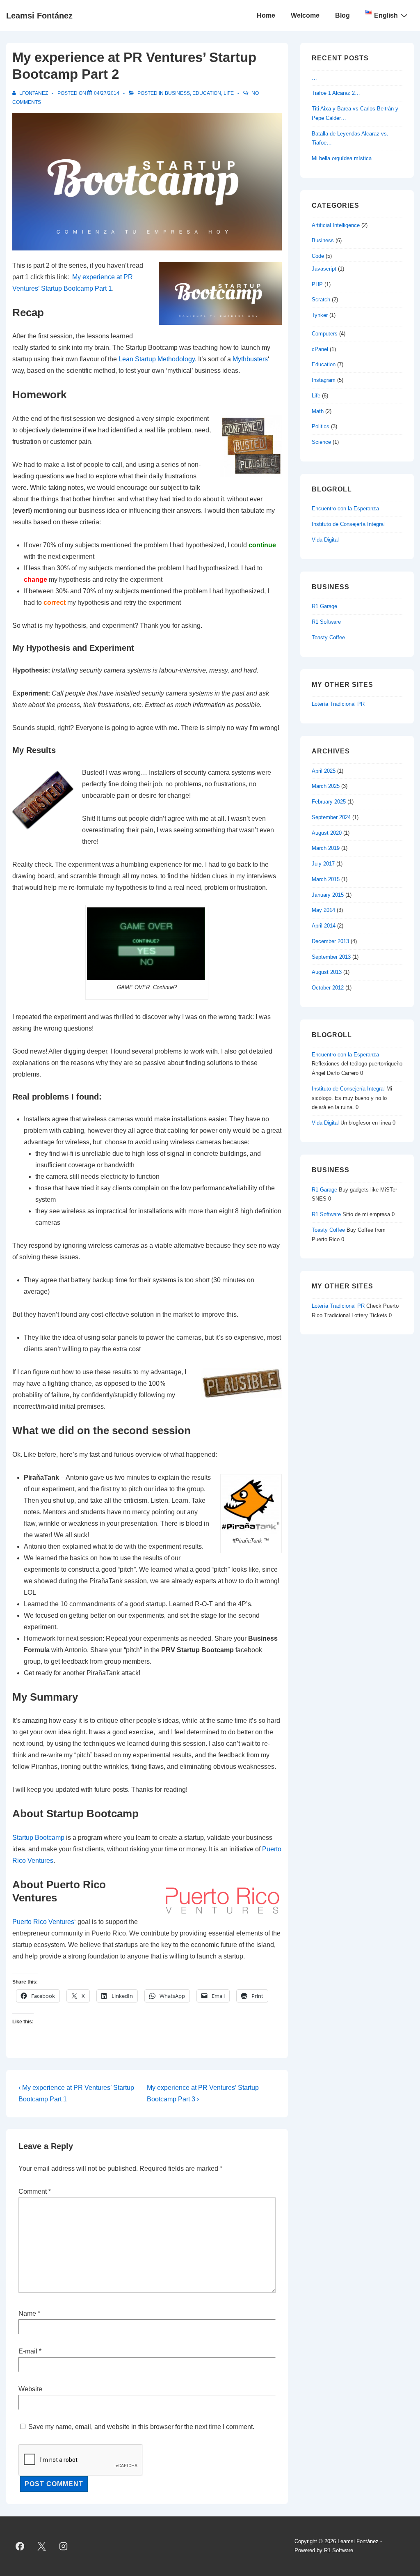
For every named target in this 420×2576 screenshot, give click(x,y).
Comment (35, 2191)
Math (318, 411)
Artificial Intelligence (336, 225)
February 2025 (329, 802)
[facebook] (20, 2546)
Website (30, 2389)
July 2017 (323, 864)
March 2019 (326, 848)
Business (177, 93)
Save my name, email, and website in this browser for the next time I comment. (141, 2427)
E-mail (28, 2351)
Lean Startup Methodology (157, 359)
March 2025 (326, 786)
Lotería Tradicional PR (338, 704)
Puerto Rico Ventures (43, 1922)
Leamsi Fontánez (39, 16)
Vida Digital (325, 540)
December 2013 (330, 941)
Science (321, 442)
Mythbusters (250, 359)
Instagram (324, 380)
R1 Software (326, 622)
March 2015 (326, 879)
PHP (317, 284)
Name (27, 2313)
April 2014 (324, 926)
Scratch (321, 300)
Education (207, 93)
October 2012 (328, 988)
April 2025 (324, 771)
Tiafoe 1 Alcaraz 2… (336, 93)
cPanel (320, 349)
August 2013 (327, 972)
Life (229, 93)
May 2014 (323, 910)
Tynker (320, 315)
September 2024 (331, 817)
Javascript (324, 269)
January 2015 (328, 895)
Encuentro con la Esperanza (345, 509)
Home (266, 15)
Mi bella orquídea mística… (344, 158)
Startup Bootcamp (38, 1838)
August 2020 (327, 833)
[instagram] (64, 2546)
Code (318, 256)
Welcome (305, 15)
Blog (342, 15)
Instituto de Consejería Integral (348, 524)
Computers (325, 334)
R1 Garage (324, 606)
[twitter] (42, 2546)
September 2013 (331, 957)
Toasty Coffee (328, 637)
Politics (321, 426)
